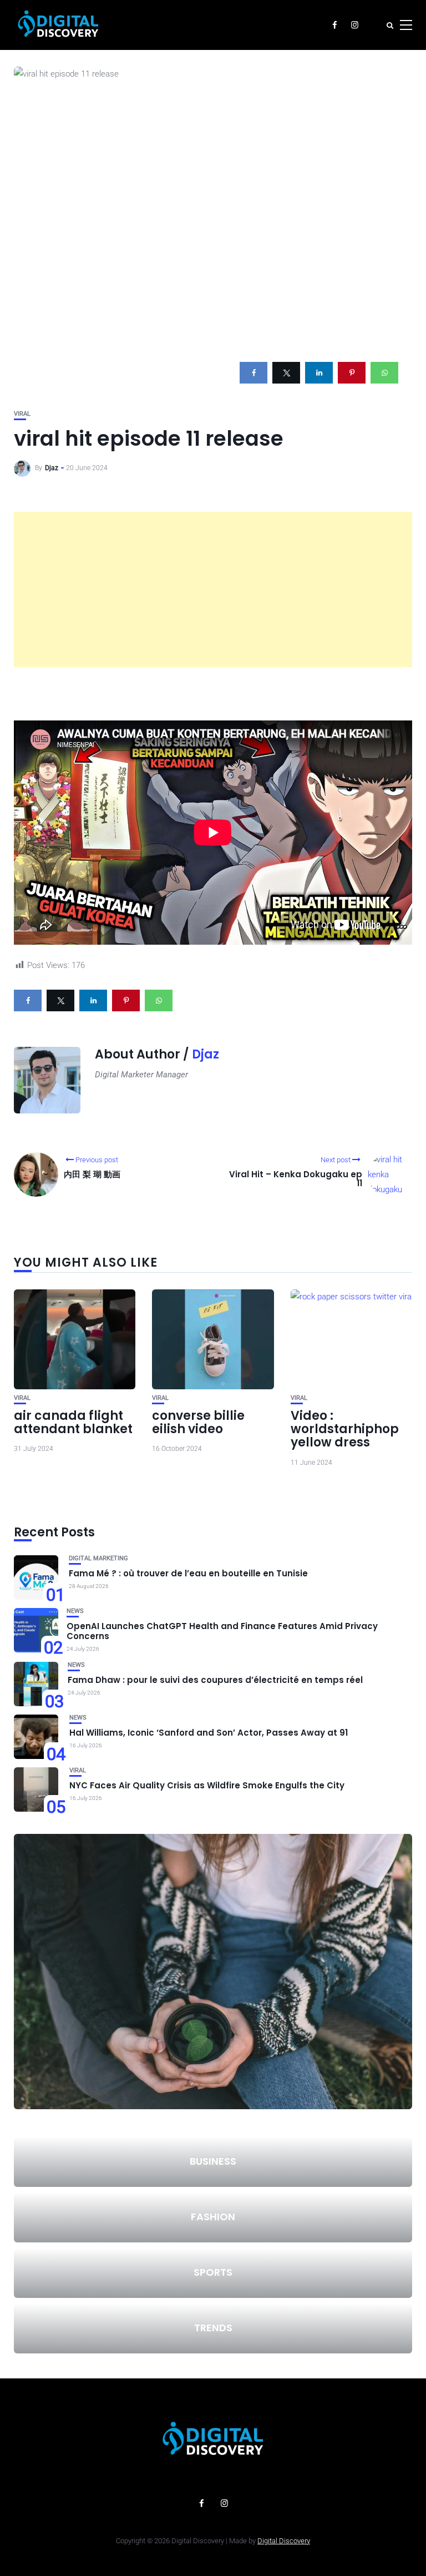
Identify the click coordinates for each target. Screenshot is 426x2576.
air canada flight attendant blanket (73, 1422)
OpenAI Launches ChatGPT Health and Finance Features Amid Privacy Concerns (222, 1631)
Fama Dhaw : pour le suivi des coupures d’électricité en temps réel (215, 1680)
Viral (22, 414)
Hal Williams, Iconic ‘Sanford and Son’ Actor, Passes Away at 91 (209, 1733)
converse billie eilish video (198, 1422)
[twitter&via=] (286, 373)
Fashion (213, 2217)
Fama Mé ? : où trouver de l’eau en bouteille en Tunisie (188, 1573)
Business (213, 2161)
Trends (213, 2328)
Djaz (52, 468)
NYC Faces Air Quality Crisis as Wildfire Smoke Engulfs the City (207, 1785)
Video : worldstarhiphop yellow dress (345, 1429)
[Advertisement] (213, 589)
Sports (213, 2272)
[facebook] (253, 373)
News (75, 1611)
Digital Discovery (284, 2541)
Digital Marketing (98, 1558)
